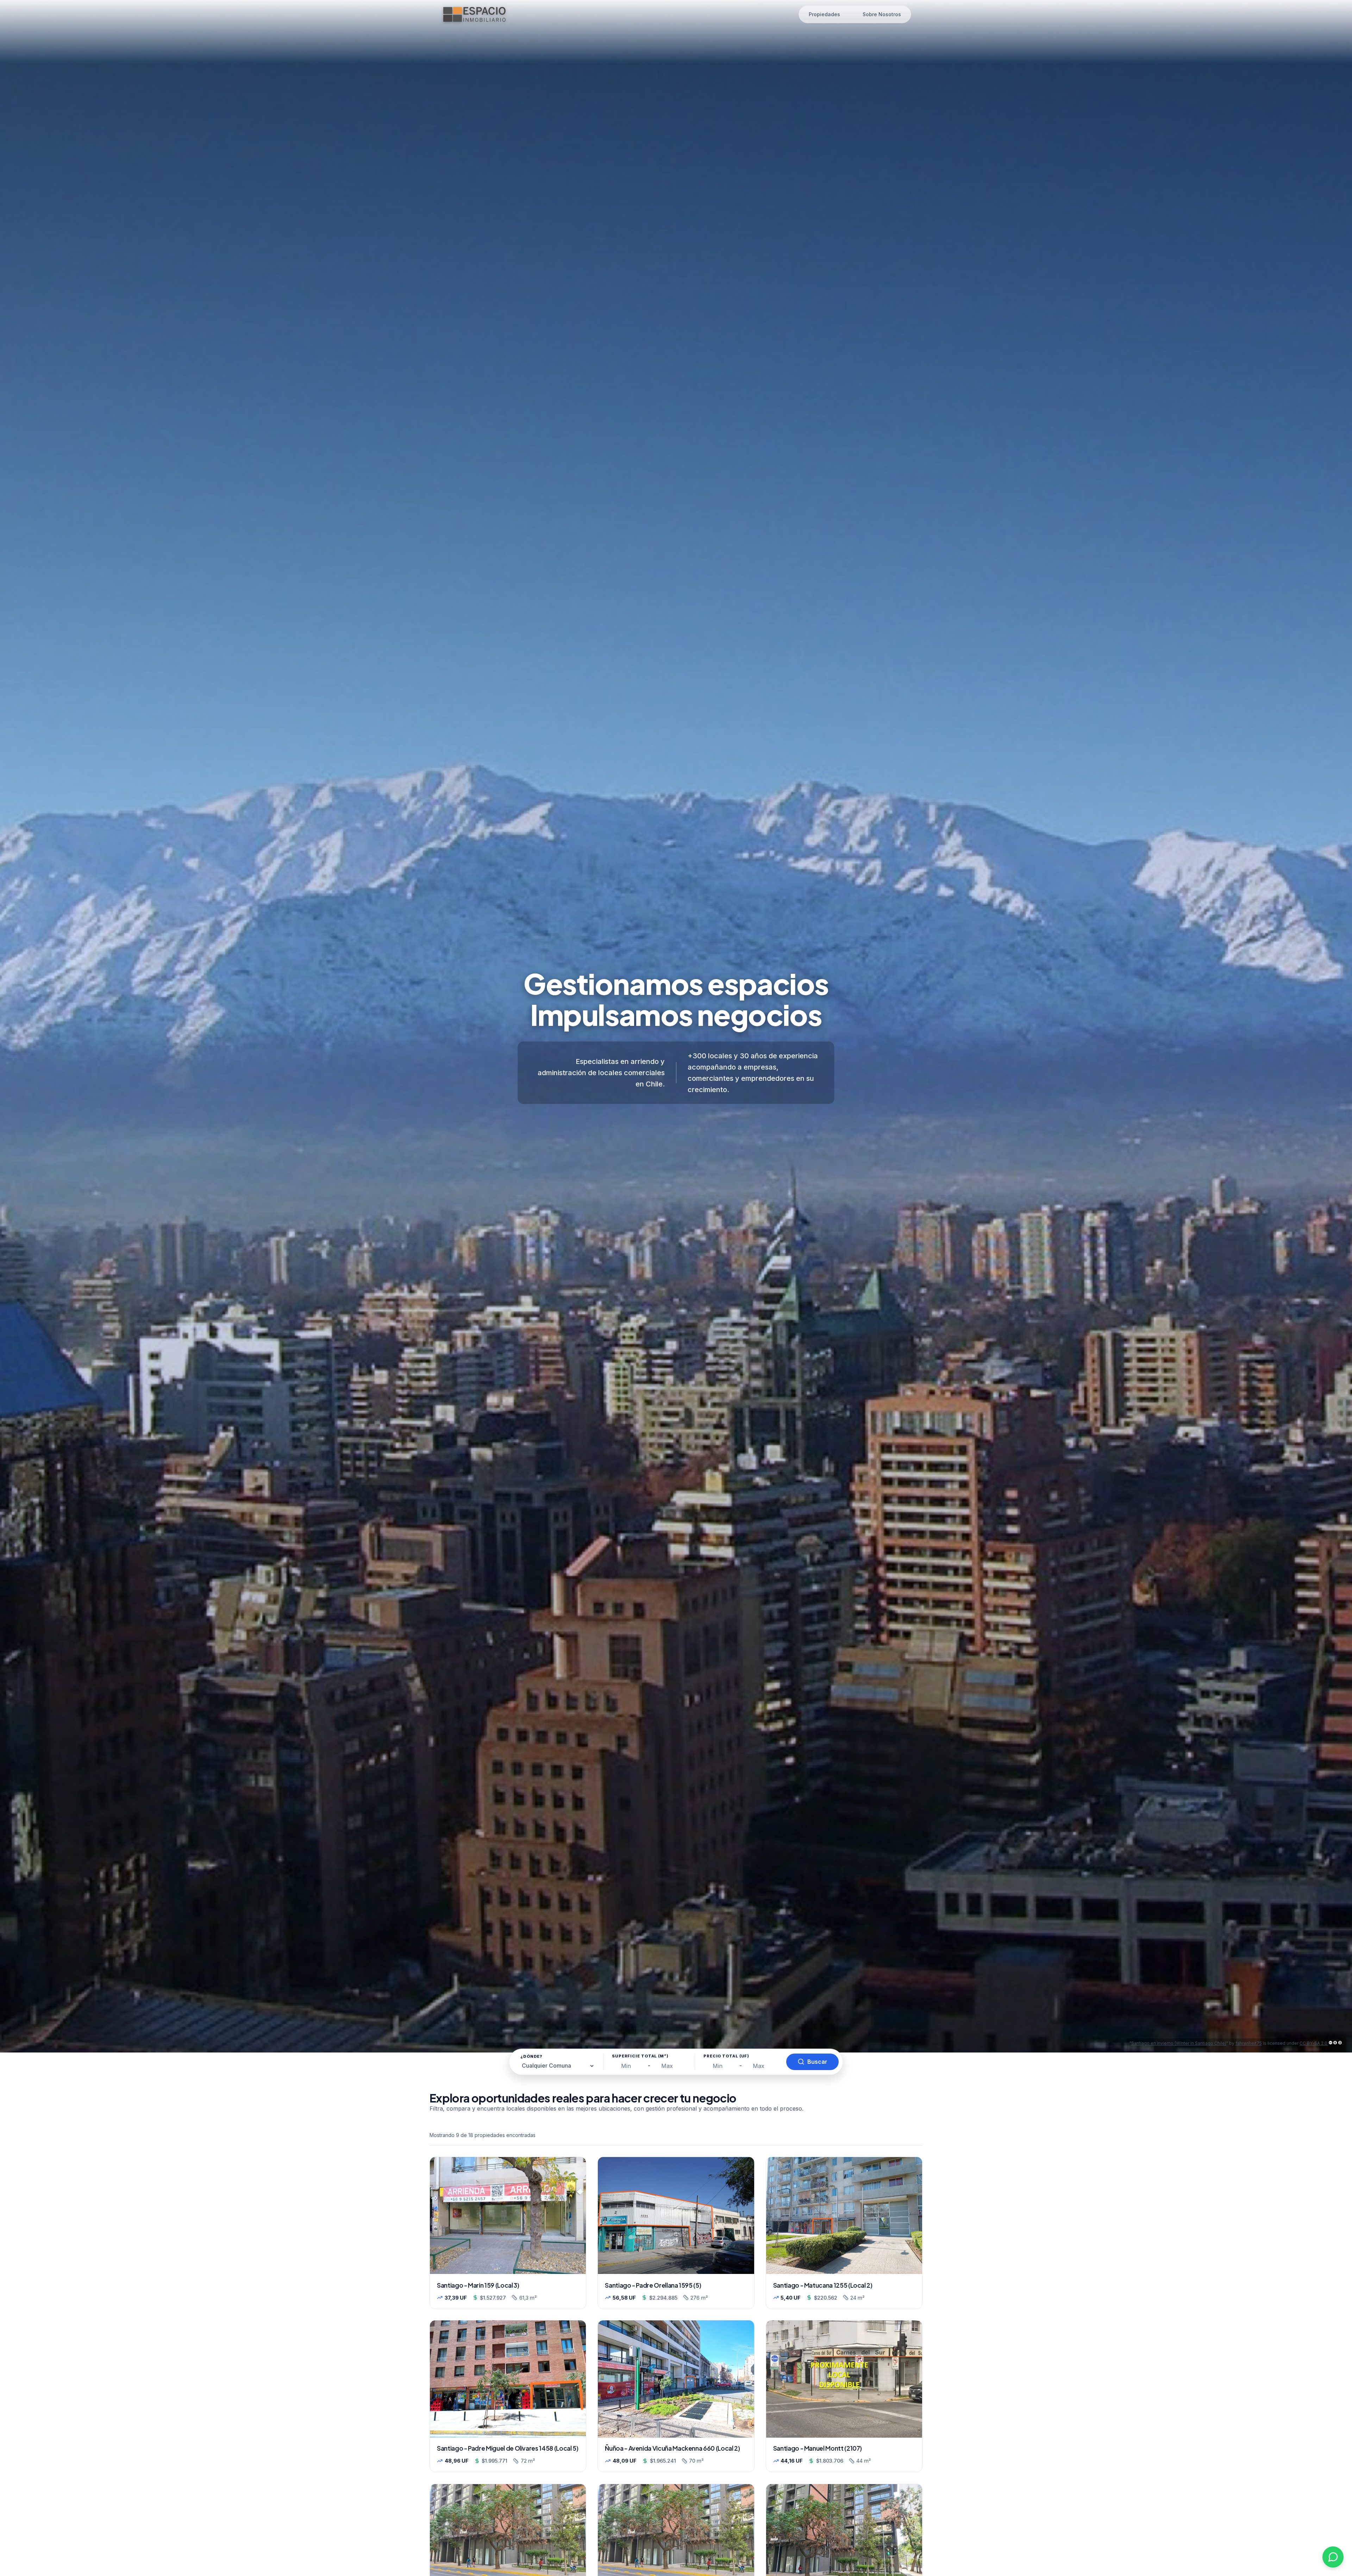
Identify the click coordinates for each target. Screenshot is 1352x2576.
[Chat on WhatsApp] (1333, 2557)
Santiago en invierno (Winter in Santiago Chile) (1179, 2043)
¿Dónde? (531, 2056)
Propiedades (824, 14)
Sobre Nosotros (882, 14)
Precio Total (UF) (726, 2056)
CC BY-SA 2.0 (1314, 2043)
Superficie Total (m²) (640, 2056)
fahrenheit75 (1249, 2043)
